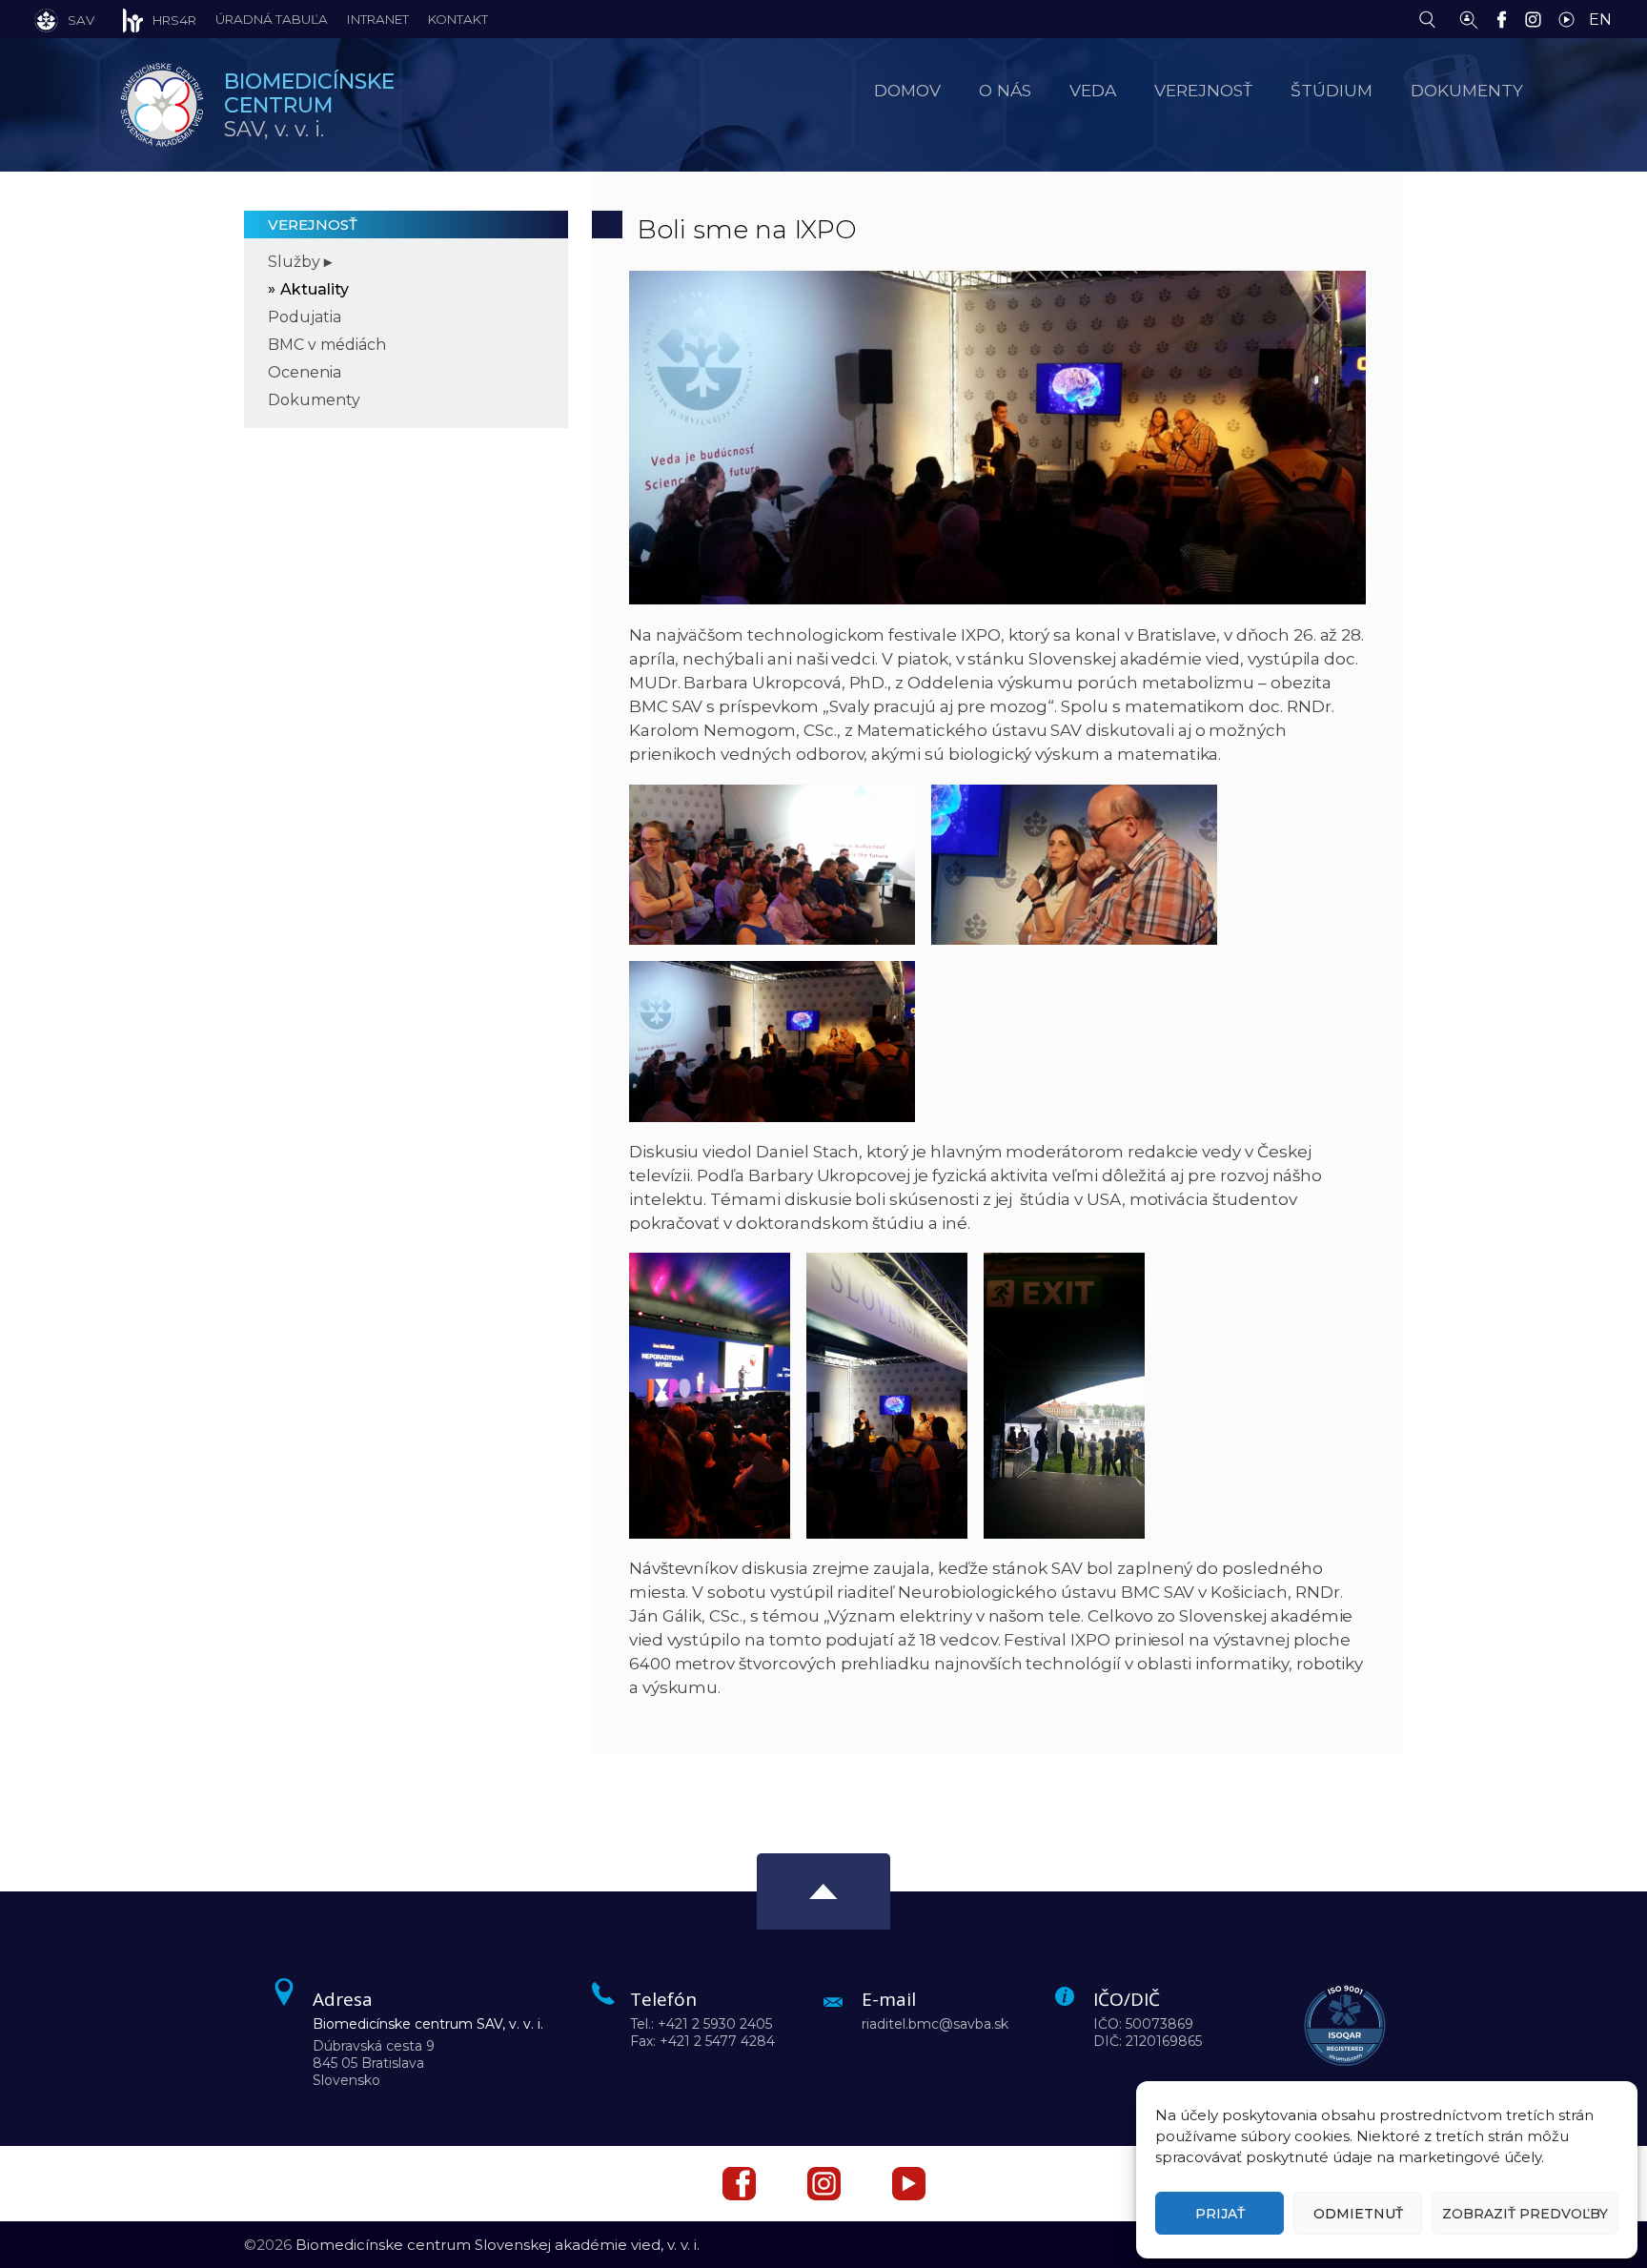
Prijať (1220, 2214)
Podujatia (305, 317)
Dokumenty (314, 400)
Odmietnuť (1358, 2214)
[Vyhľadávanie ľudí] (1469, 18)
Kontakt (458, 19)
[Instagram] (1538, 18)
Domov (907, 90)
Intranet (378, 19)
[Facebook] (1506, 18)
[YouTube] (1571, 18)
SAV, (309, 105)
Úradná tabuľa (272, 19)
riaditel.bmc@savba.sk (935, 2024)
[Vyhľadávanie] (1432, 18)
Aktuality (315, 289)
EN (1600, 20)
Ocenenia (305, 372)
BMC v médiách (327, 345)
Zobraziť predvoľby (1525, 2214)
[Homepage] (162, 105)
